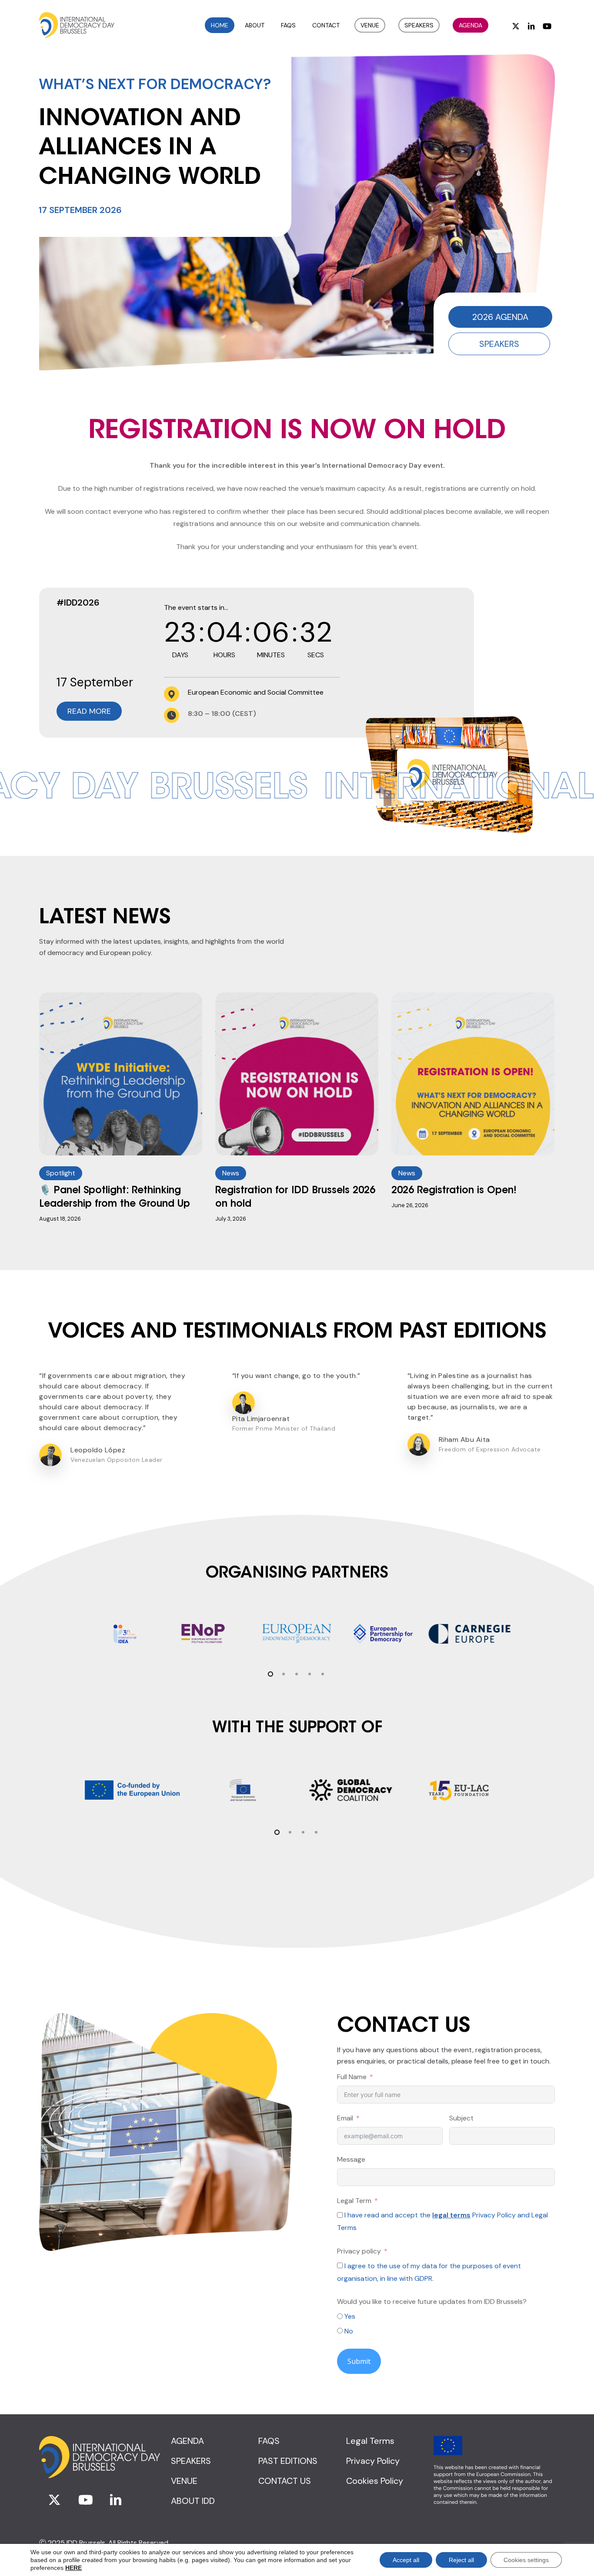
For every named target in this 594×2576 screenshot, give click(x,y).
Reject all (461, 2560)
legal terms (451, 2215)
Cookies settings (526, 2560)
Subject (461, 2118)
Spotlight (61, 1173)
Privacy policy (359, 2251)
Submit (359, 2361)
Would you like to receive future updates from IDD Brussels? (432, 2301)
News (231, 1173)
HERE (73, 2568)
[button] (500, 317)
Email (345, 2118)
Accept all (406, 2560)
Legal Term (354, 2201)
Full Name (352, 2077)
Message (351, 2159)
